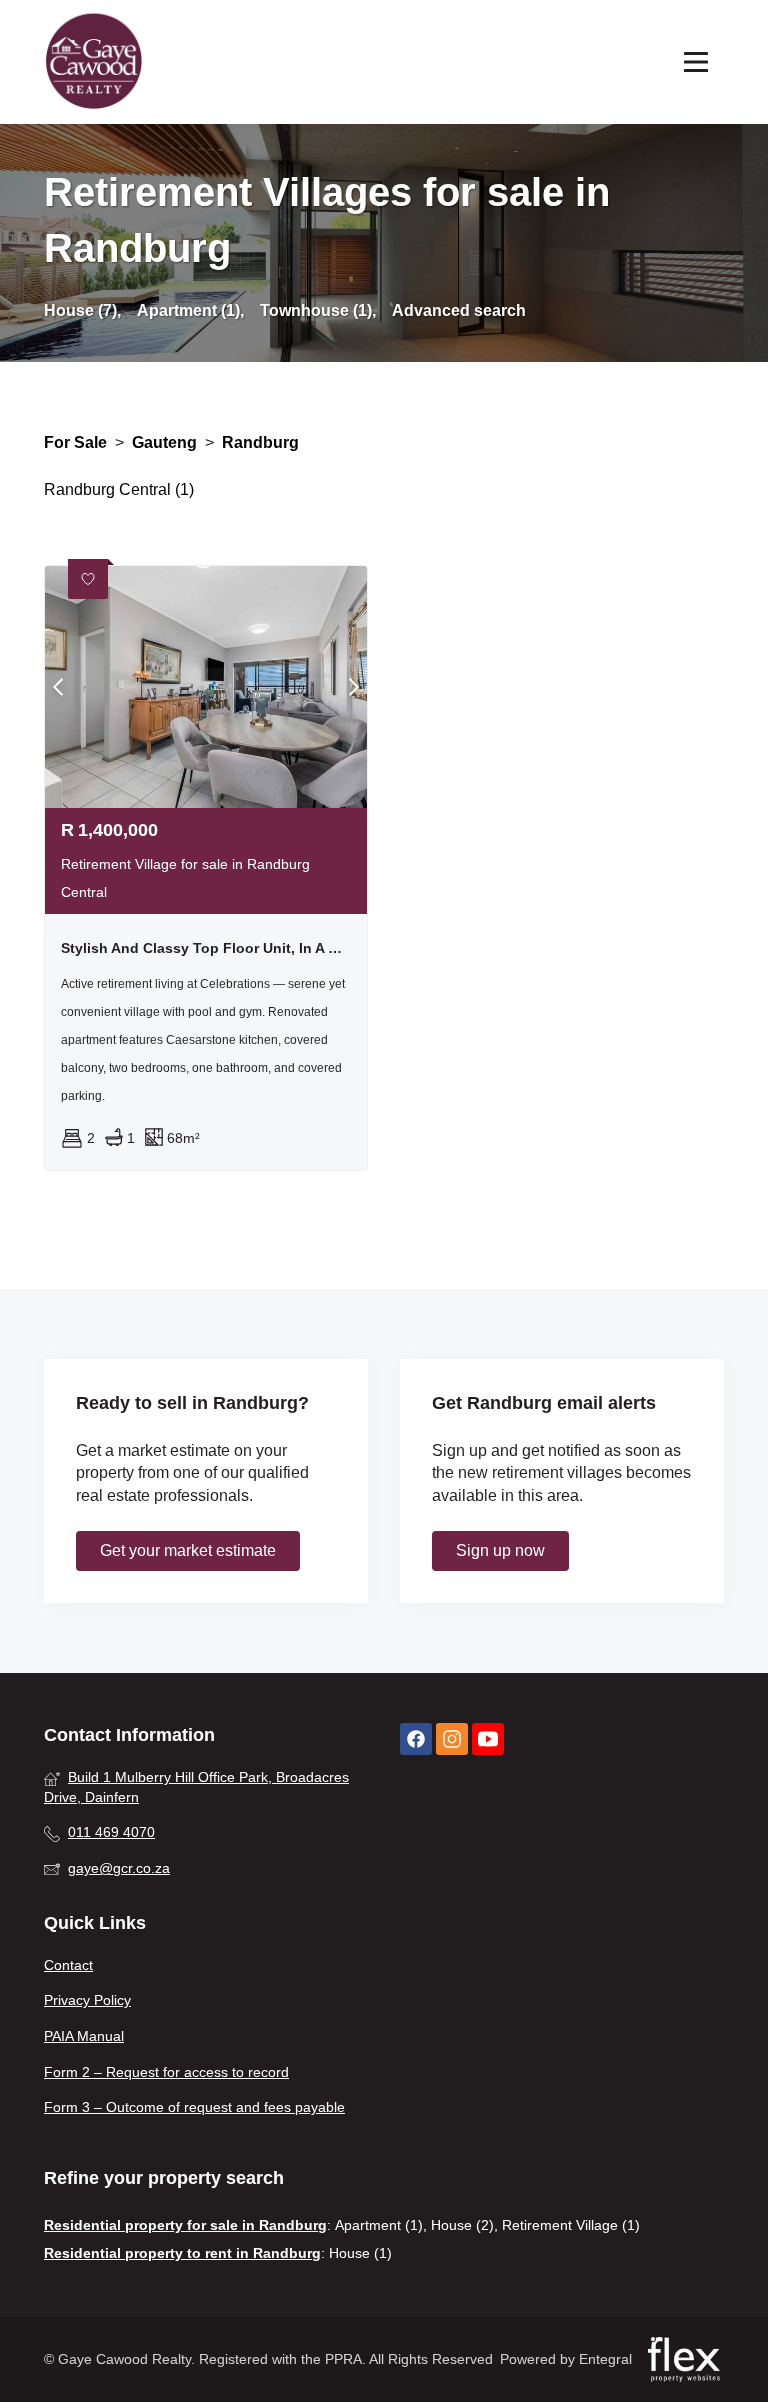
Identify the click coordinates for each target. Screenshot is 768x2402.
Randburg (260, 442)
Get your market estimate (188, 1550)
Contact (68, 1965)
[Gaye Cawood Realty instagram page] (452, 1739)
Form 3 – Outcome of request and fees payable (194, 2107)
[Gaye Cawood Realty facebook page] (416, 1739)
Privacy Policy (87, 2000)
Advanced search (459, 310)
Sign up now (500, 1550)
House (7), (82, 310)
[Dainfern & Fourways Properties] (94, 62)
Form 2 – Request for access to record (166, 2072)
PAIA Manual (84, 2036)
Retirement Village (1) (571, 2225)
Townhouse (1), (318, 310)
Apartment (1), (190, 310)
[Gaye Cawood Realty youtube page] (488, 1739)
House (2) (462, 2225)
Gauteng (164, 442)
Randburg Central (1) (119, 489)
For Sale (75, 442)
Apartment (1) (379, 2225)
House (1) (360, 2253)
